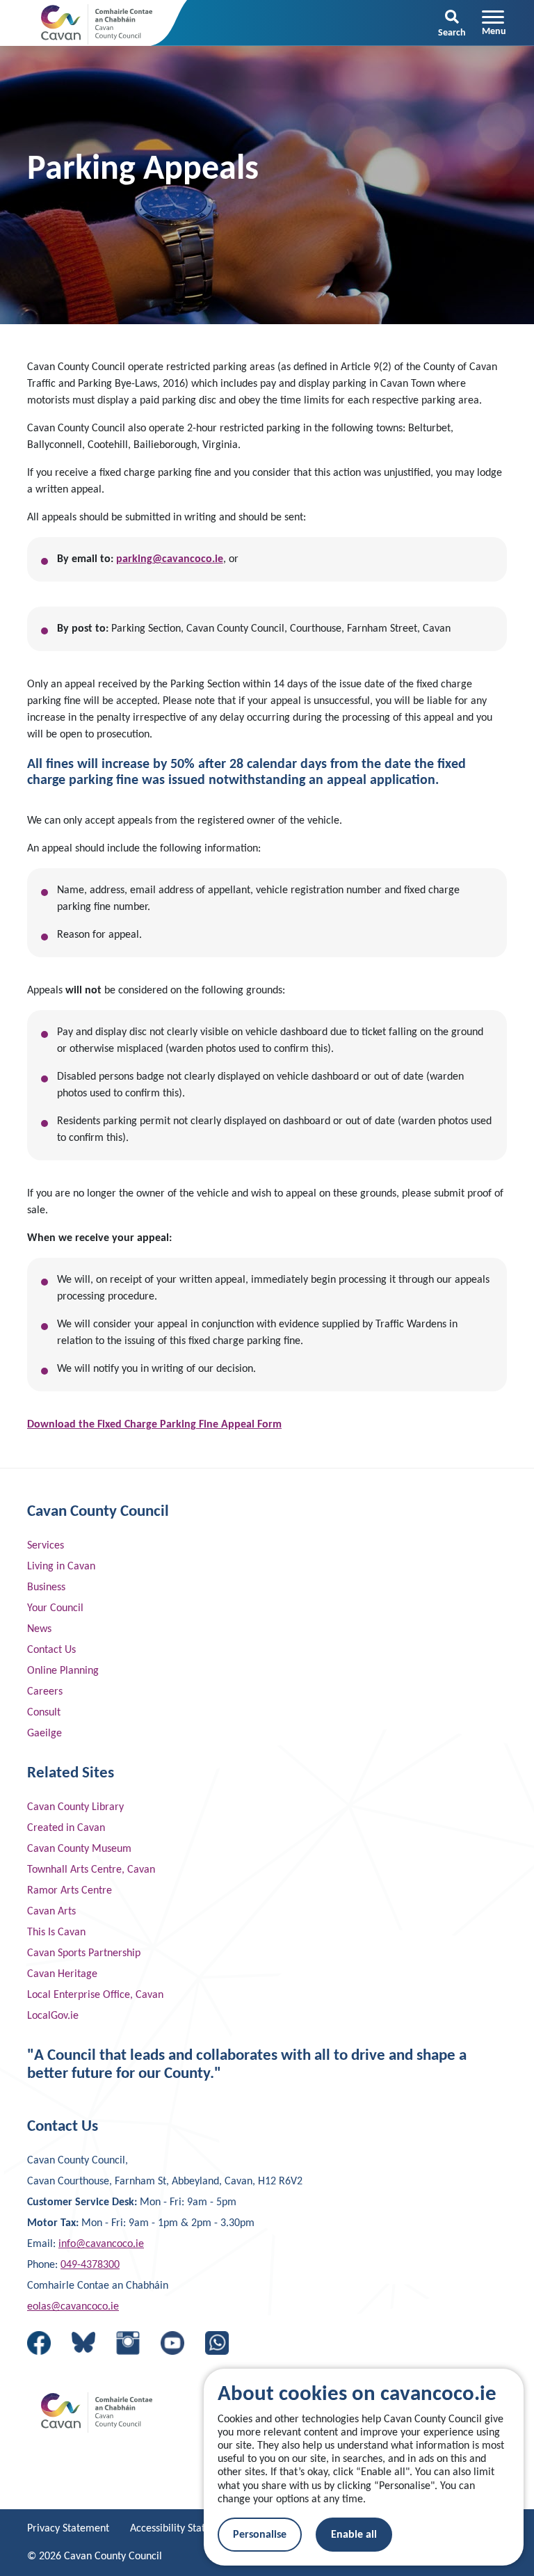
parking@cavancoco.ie (170, 559)
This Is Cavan (56, 1933)
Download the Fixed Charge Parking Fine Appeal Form (154, 1425)
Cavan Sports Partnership (84, 1953)
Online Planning (63, 1671)
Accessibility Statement (182, 2529)
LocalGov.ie (53, 2016)
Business (46, 1587)
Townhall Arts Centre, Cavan (91, 1870)
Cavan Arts (51, 1912)
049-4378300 (90, 2265)
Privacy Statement (68, 2529)
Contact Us (51, 1650)
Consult (44, 1713)
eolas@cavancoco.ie (73, 2307)
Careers (45, 1692)
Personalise (260, 2535)
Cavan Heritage (62, 1974)
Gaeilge (44, 1734)
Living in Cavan (61, 1567)
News (39, 1629)
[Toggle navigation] (494, 23)
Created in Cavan (66, 1828)
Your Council (55, 1608)
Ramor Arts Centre (70, 1891)
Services (46, 1546)
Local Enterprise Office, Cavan (95, 1995)
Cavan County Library (75, 1807)
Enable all (354, 2535)
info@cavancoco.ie (101, 2244)
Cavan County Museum (79, 1849)
